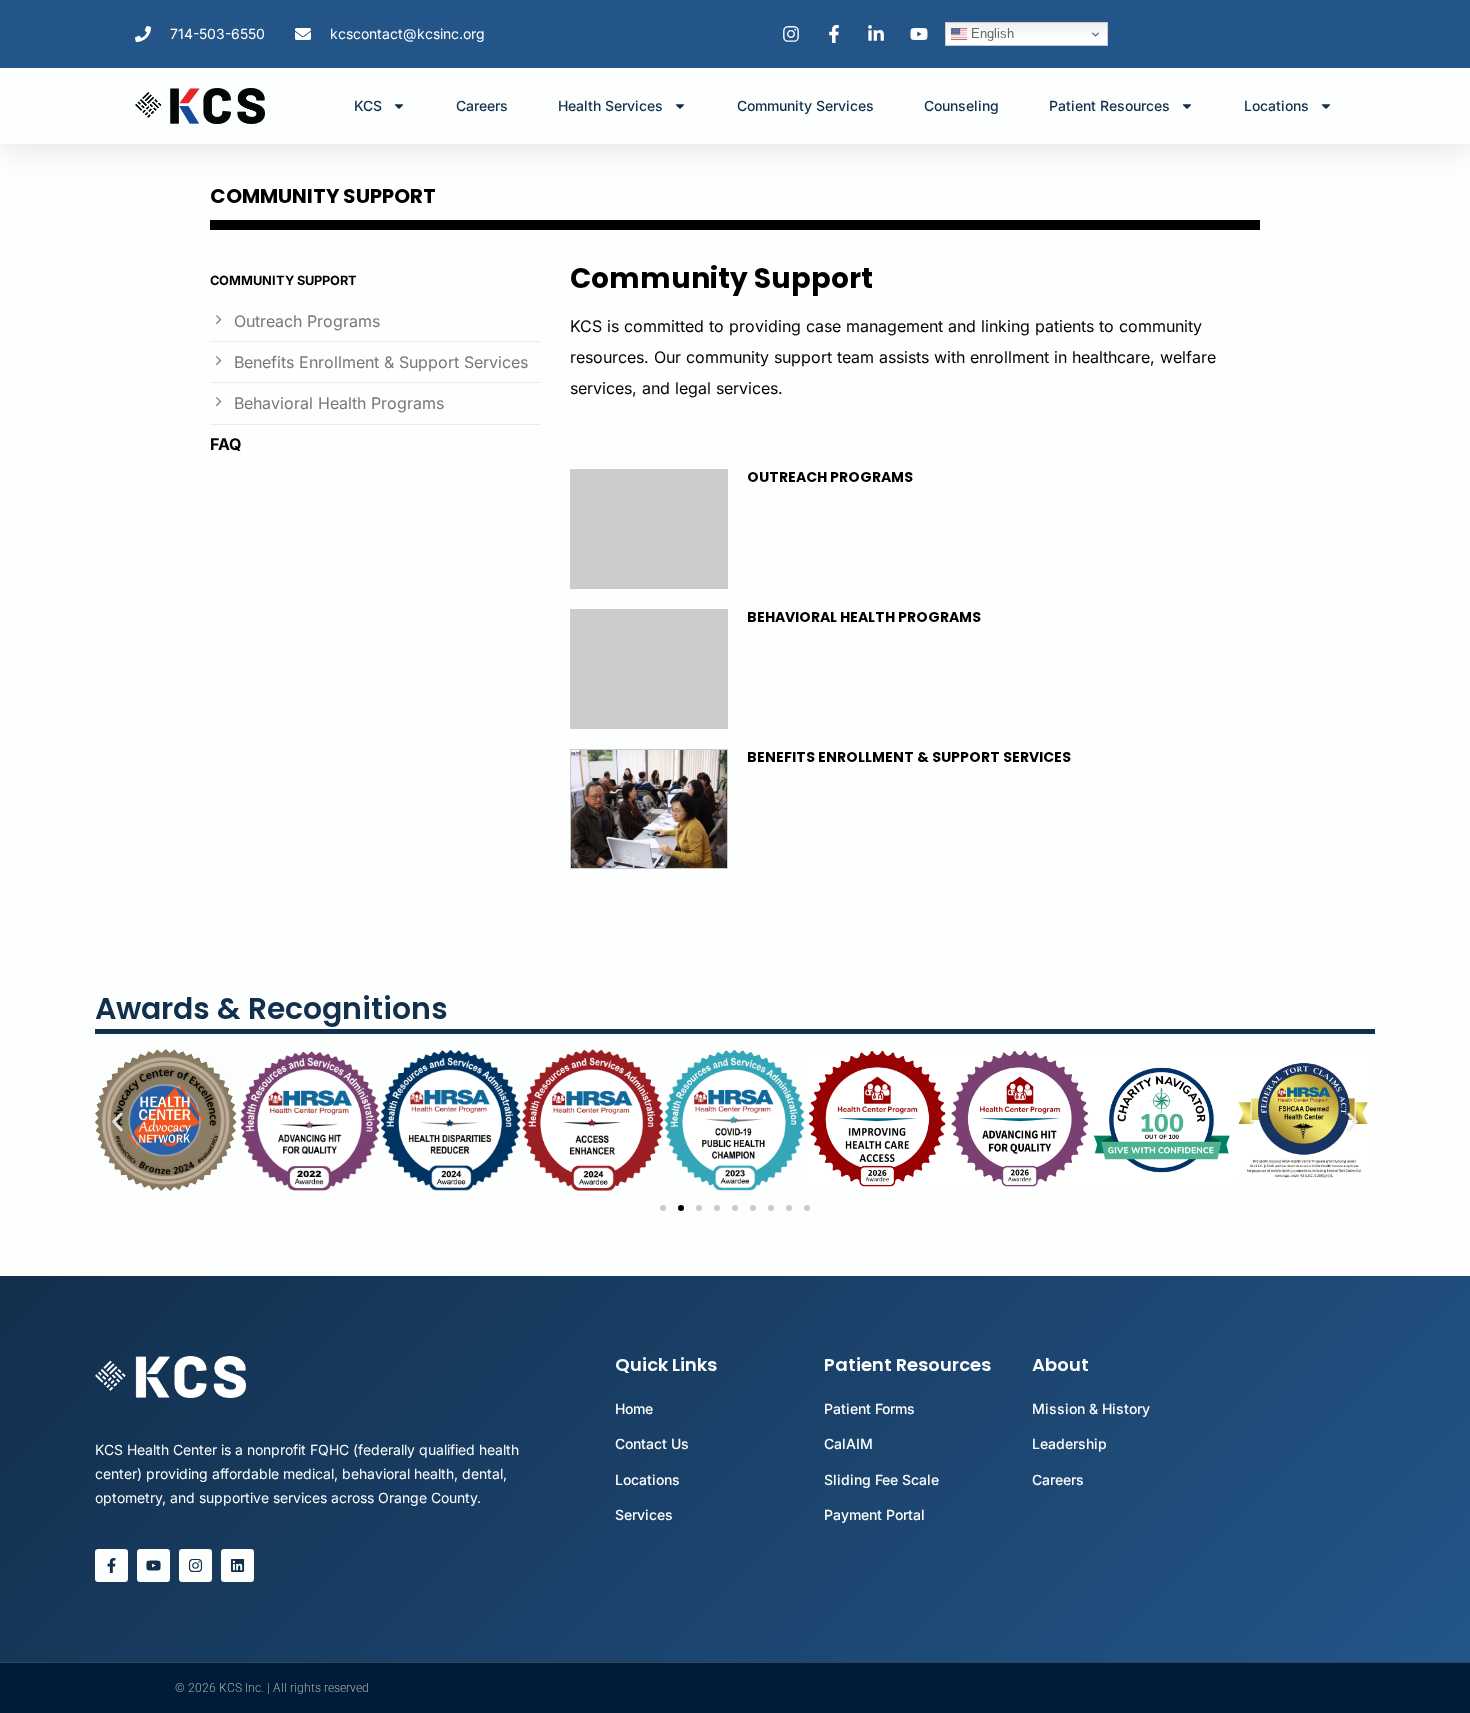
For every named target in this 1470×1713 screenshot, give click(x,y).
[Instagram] (195, 1565)
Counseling (961, 105)
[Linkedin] (237, 1565)
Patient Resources (1109, 105)
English (990, 33)
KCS (368, 105)
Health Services (610, 105)
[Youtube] (153, 1565)
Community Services (805, 105)
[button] (117, 1122)
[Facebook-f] (111, 1565)
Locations (1276, 105)
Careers (482, 105)
